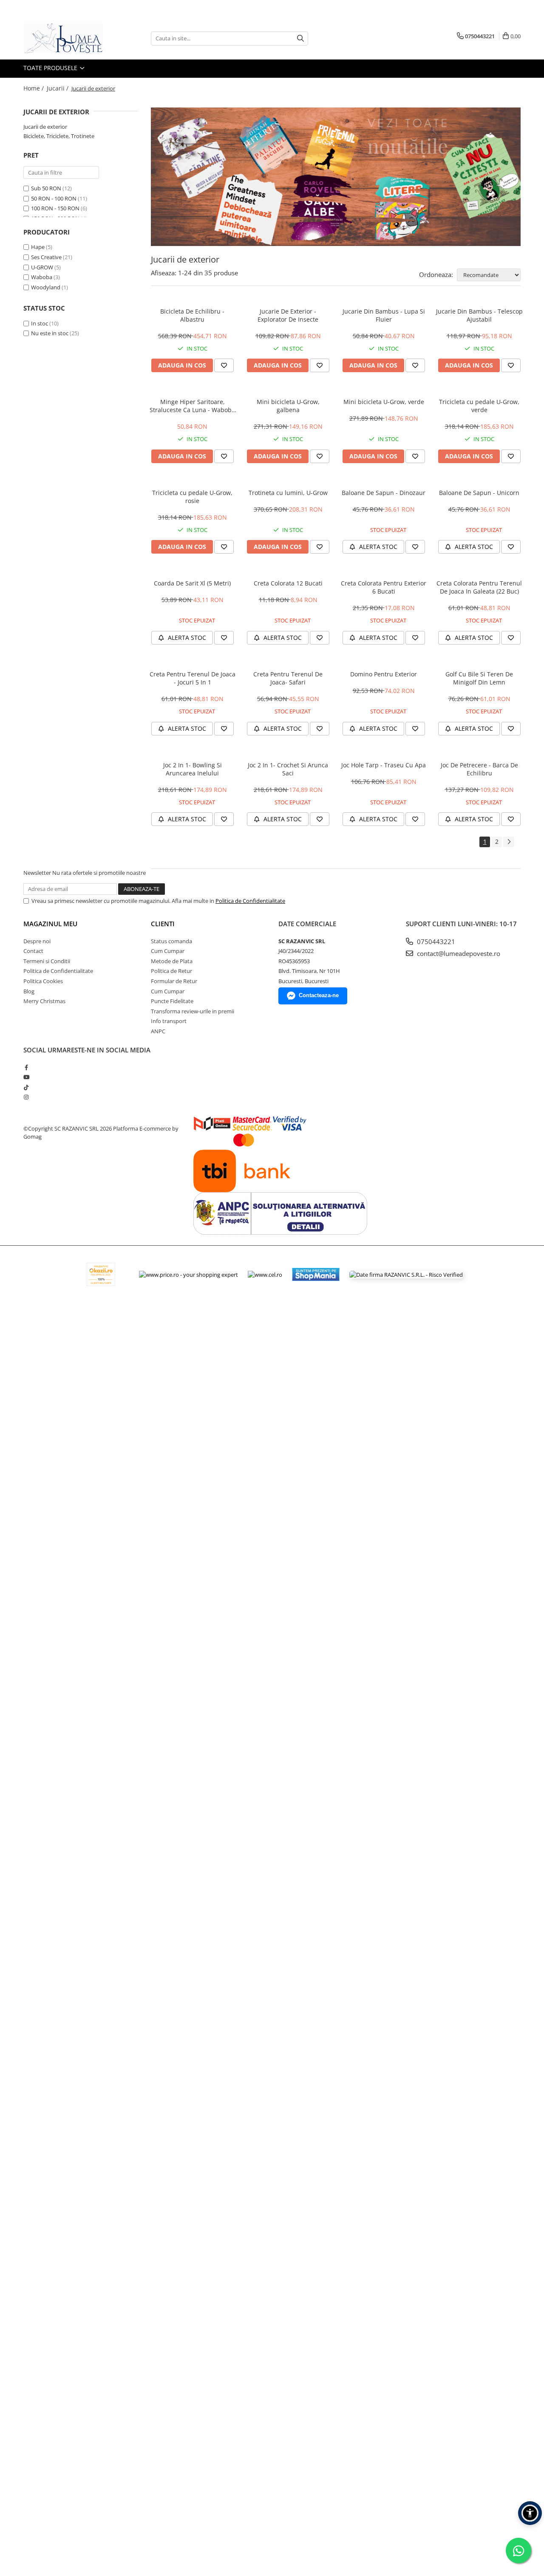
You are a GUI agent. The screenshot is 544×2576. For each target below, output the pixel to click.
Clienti (163, 924)
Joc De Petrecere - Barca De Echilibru (479, 769)
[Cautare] (300, 38)
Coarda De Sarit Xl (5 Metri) (192, 583)
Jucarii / (58, 88)
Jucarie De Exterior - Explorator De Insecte (288, 315)
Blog (29, 991)
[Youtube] (26, 1077)
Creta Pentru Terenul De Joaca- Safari (288, 678)
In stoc (40, 323)
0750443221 (435, 942)
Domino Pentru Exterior (384, 674)
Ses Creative (46, 257)
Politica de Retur (171, 971)
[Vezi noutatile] (336, 177)
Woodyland (46, 287)
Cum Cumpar (168, 951)
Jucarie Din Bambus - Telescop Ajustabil (479, 315)
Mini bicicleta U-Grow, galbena (288, 406)
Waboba (42, 277)
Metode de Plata (172, 961)
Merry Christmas (44, 1001)
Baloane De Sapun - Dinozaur (384, 493)
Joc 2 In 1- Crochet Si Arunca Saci (288, 769)
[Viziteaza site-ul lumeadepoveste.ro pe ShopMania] (316, 1274)
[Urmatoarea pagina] (509, 842)
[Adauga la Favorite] (224, 365)
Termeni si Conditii (47, 961)
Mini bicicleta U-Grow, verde (384, 402)
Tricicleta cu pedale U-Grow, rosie (192, 497)
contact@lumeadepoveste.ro (458, 953)
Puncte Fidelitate (172, 1001)
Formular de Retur (174, 981)
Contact (33, 951)
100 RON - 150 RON (55, 208)
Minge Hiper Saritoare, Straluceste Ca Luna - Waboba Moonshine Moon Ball (192, 406)
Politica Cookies (43, 981)
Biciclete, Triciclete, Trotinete (59, 136)
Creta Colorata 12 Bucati (288, 583)
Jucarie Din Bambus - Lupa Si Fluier (384, 315)
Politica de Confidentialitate (250, 901)
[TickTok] (26, 1087)
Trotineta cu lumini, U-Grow (288, 493)
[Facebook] (26, 1067)
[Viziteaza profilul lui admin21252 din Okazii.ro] (101, 1274)
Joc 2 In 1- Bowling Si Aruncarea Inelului (193, 769)
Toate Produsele (51, 68)
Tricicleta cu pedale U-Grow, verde (479, 406)
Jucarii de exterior (45, 127)
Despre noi (37, 941)
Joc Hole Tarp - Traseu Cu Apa (384, 765)
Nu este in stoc (50, 333)
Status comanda (171, 941)
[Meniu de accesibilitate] (530, 2513)
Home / (34, 88)
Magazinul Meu (50, 924)
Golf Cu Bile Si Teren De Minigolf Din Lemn (479, 678)
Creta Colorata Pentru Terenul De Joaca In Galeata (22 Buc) (479, 587)
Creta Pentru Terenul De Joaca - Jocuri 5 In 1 (193, 678)
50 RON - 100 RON (54, 198)
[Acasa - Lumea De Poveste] (66, 38)
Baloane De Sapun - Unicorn (479, 493)
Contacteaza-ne (319, 995)
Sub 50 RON (46, 188)
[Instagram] (26, 1097)
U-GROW (42, 267)
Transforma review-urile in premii (193, 1011)
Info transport (169, 1021)
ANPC (158, 1031)
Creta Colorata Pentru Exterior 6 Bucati (384, 587)
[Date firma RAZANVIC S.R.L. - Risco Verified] (406, 1274)
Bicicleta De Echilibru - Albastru (192, 315)
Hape (38, 247)
